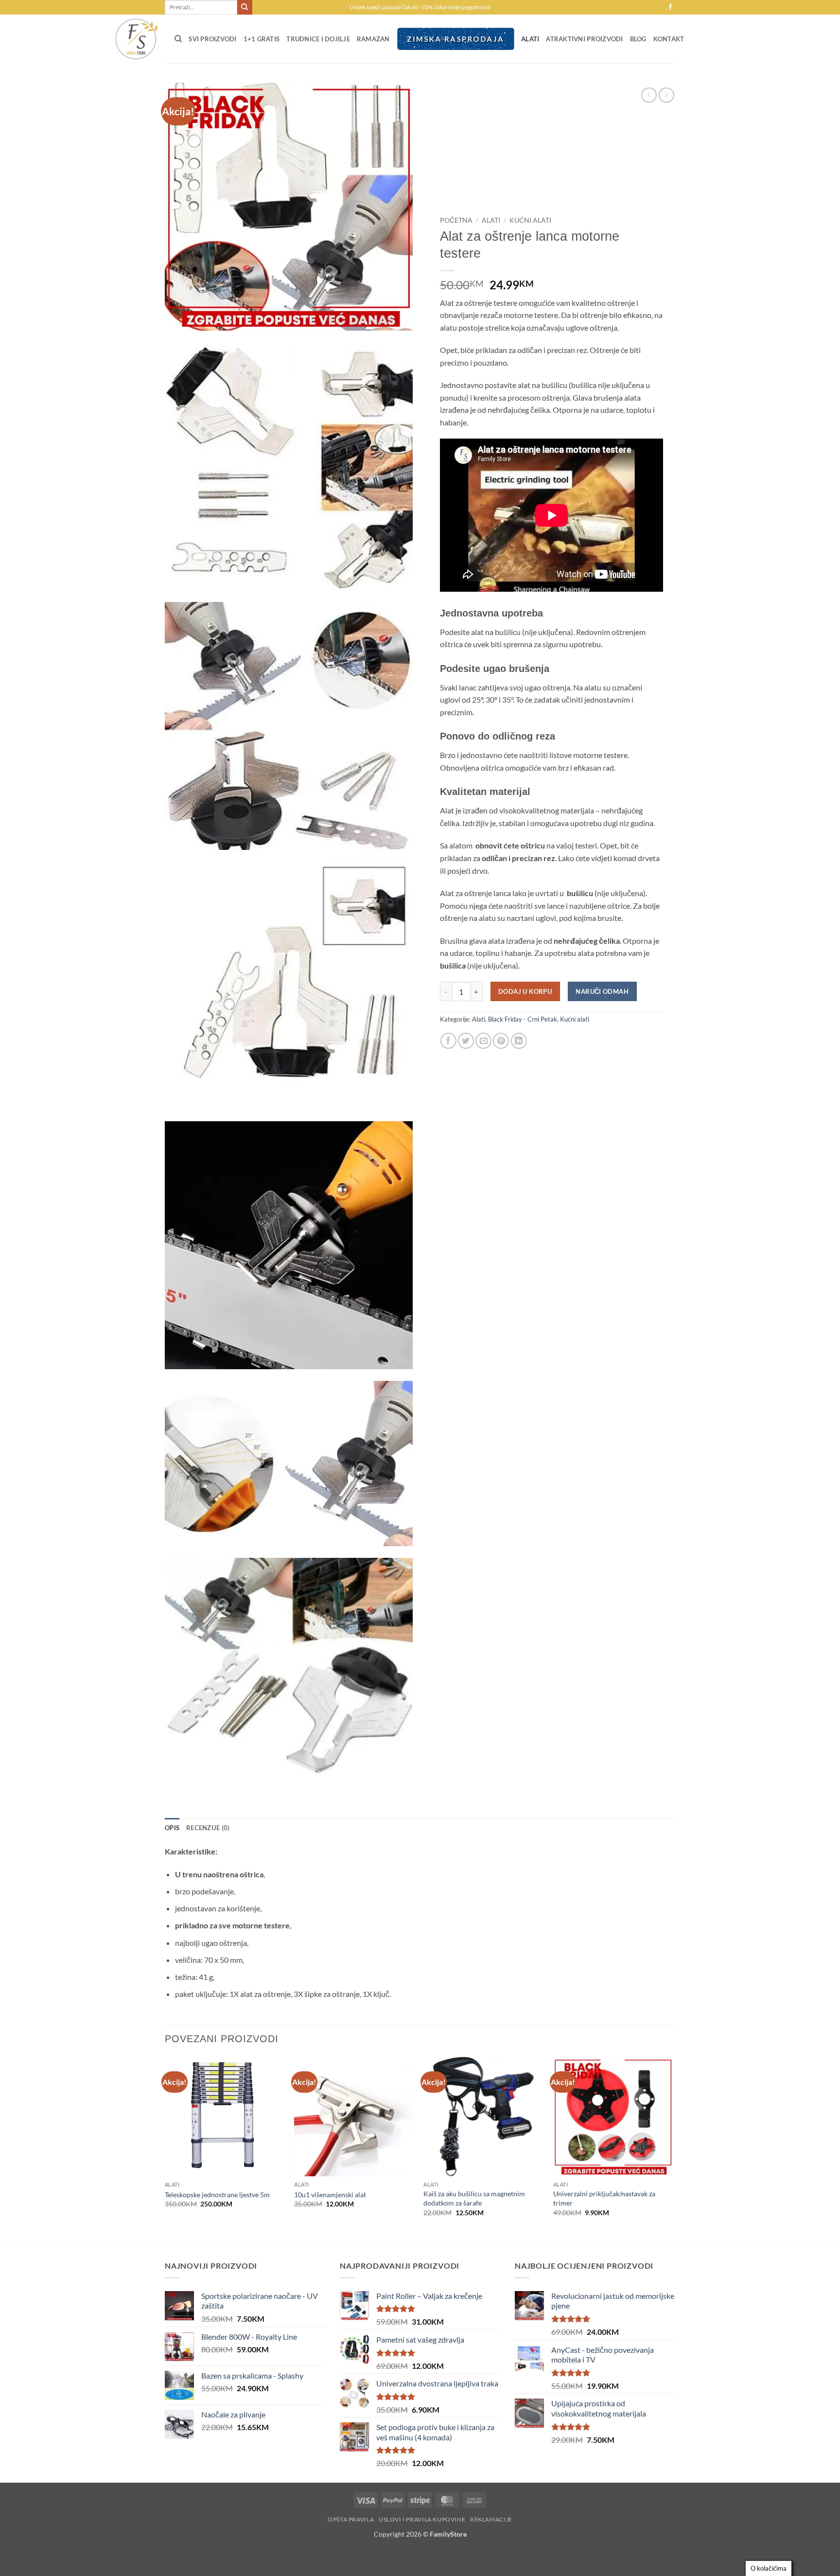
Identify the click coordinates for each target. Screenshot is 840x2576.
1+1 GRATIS (262, 39)
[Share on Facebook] (448, 1041)
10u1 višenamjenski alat (330, 2195)
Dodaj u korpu (525, 991)
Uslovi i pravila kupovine (422, 2519)
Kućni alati (530, 220)
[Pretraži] (178, 39)
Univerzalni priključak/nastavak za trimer (604, 2198)
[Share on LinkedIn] (519, 1041)
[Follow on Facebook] (670, 7)
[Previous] (165, 2150)
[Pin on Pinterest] (501, 1041)
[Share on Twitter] (466, 1041)
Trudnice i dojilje (318, 39)
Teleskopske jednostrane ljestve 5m (217, 2195)
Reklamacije (491, 2519)
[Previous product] (666, 95)
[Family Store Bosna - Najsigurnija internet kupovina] (136, 39)
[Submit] (245, 7)
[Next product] (649, 95)
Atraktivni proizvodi (584, 39)
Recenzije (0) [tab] (208, 1828)
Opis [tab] (172, 1828)
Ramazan (373, 39)
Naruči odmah (602, 991)
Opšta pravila (351, 2519)
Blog (638, 39)
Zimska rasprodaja (455, 39)
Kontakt (669, 39)
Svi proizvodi (212, 39)
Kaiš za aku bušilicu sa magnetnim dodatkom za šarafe (474, 2198)
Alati (530, 39)
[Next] (672, 2150)
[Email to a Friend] (483, 1041)
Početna (456, 220)
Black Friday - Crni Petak (523, 1019)
